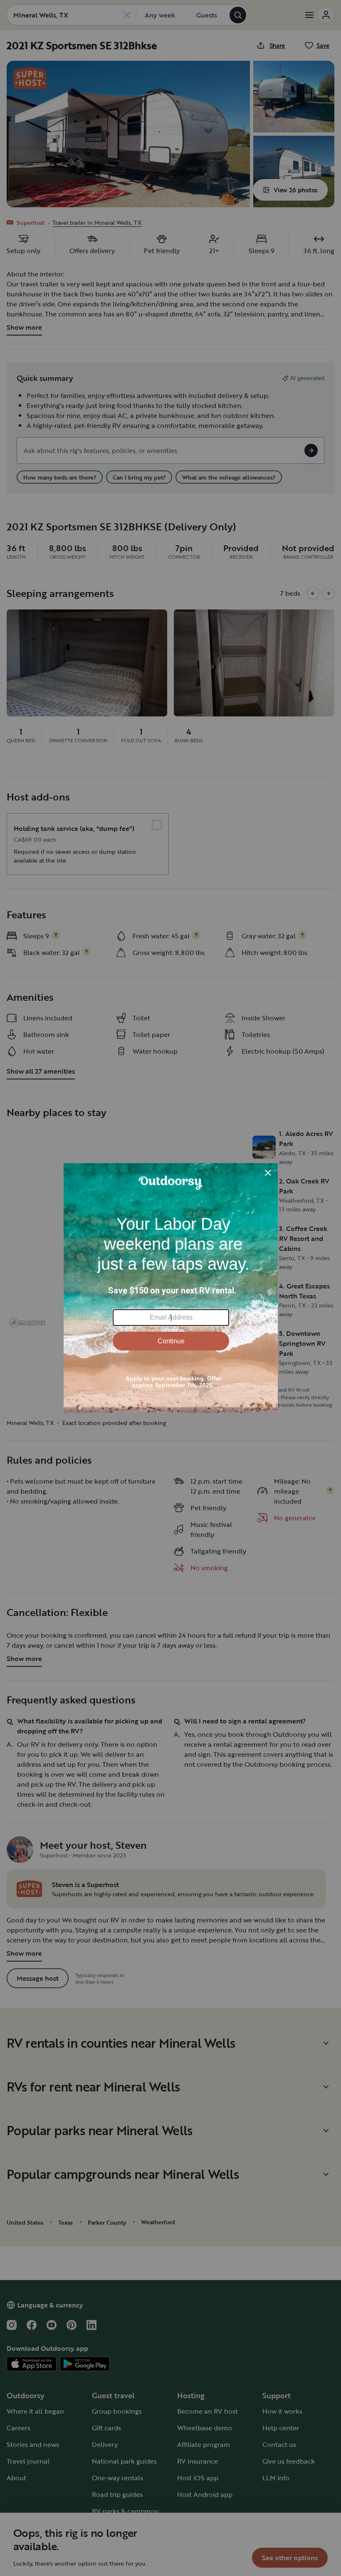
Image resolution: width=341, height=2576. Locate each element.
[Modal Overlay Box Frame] (171, 1288)
